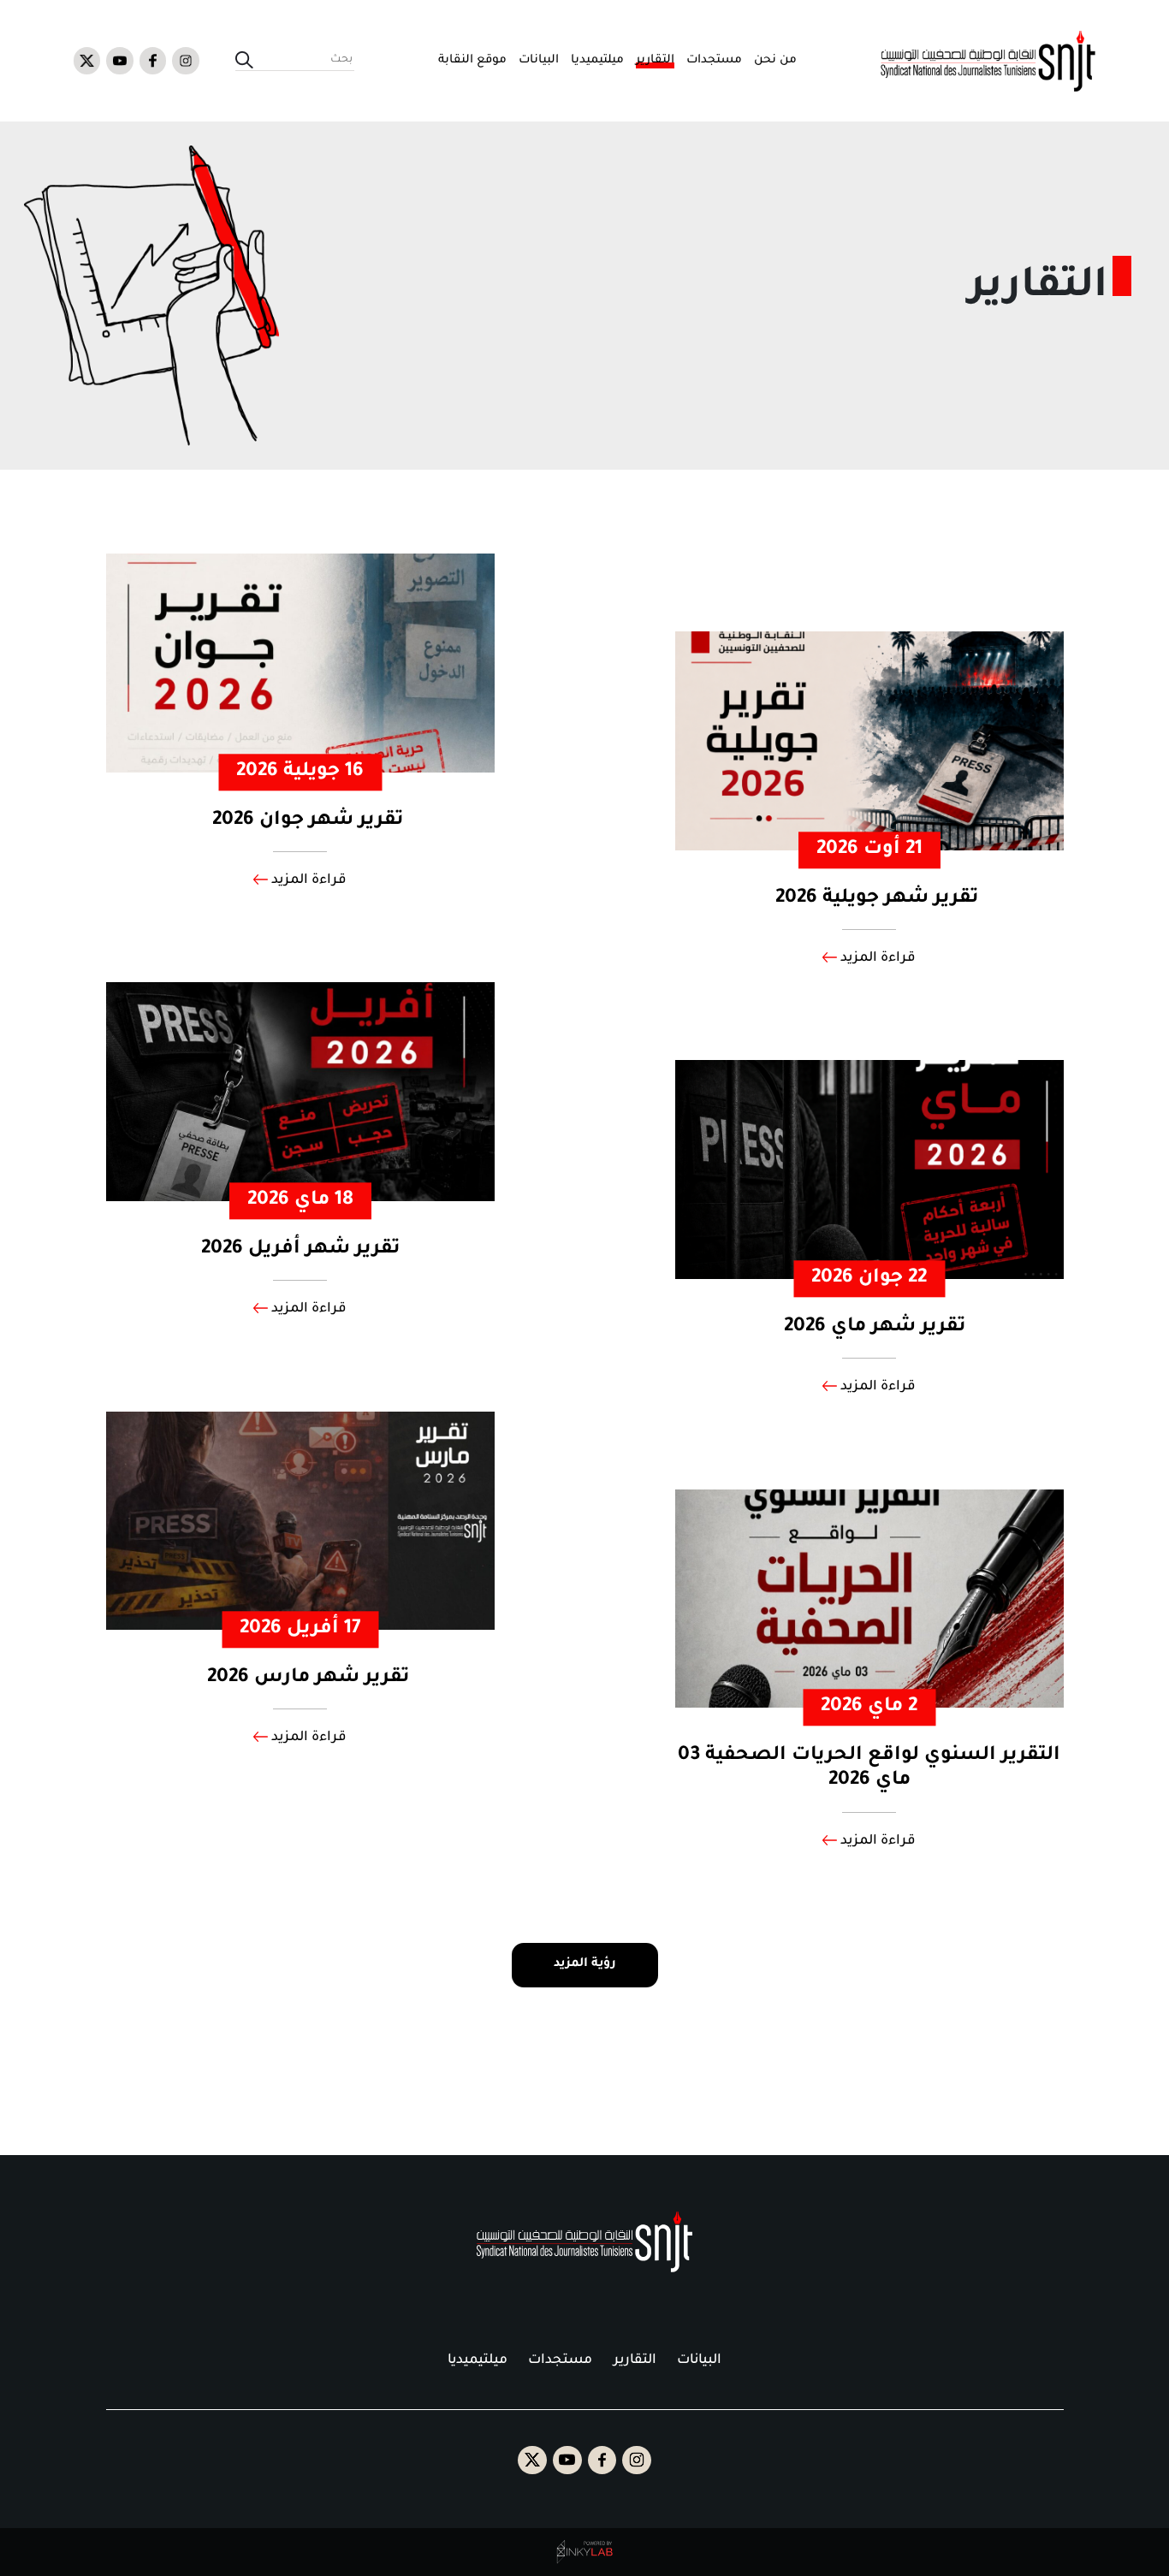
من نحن (775, 60)
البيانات (539, 60)
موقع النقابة (472, 60)
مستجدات (714, 60)
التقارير (655, 60)
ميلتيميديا (597, 60)
